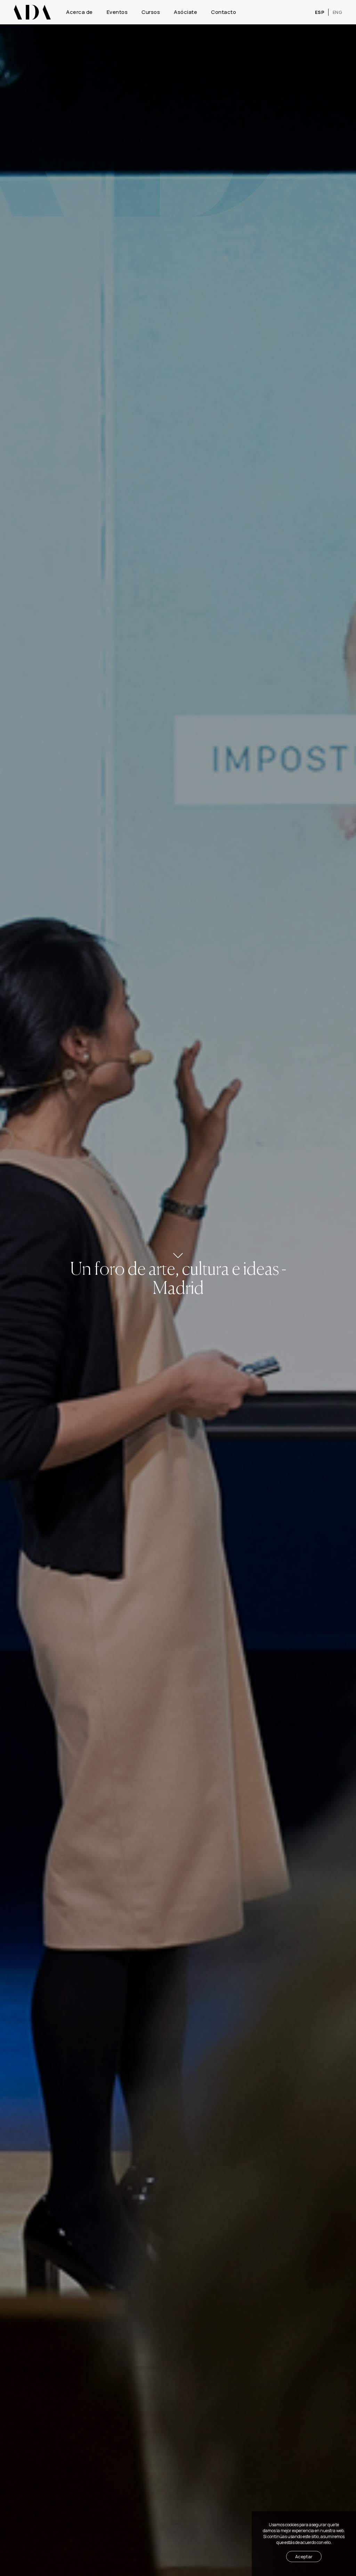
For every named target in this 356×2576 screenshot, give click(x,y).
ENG (338, 12)
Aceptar (304, 2557)
